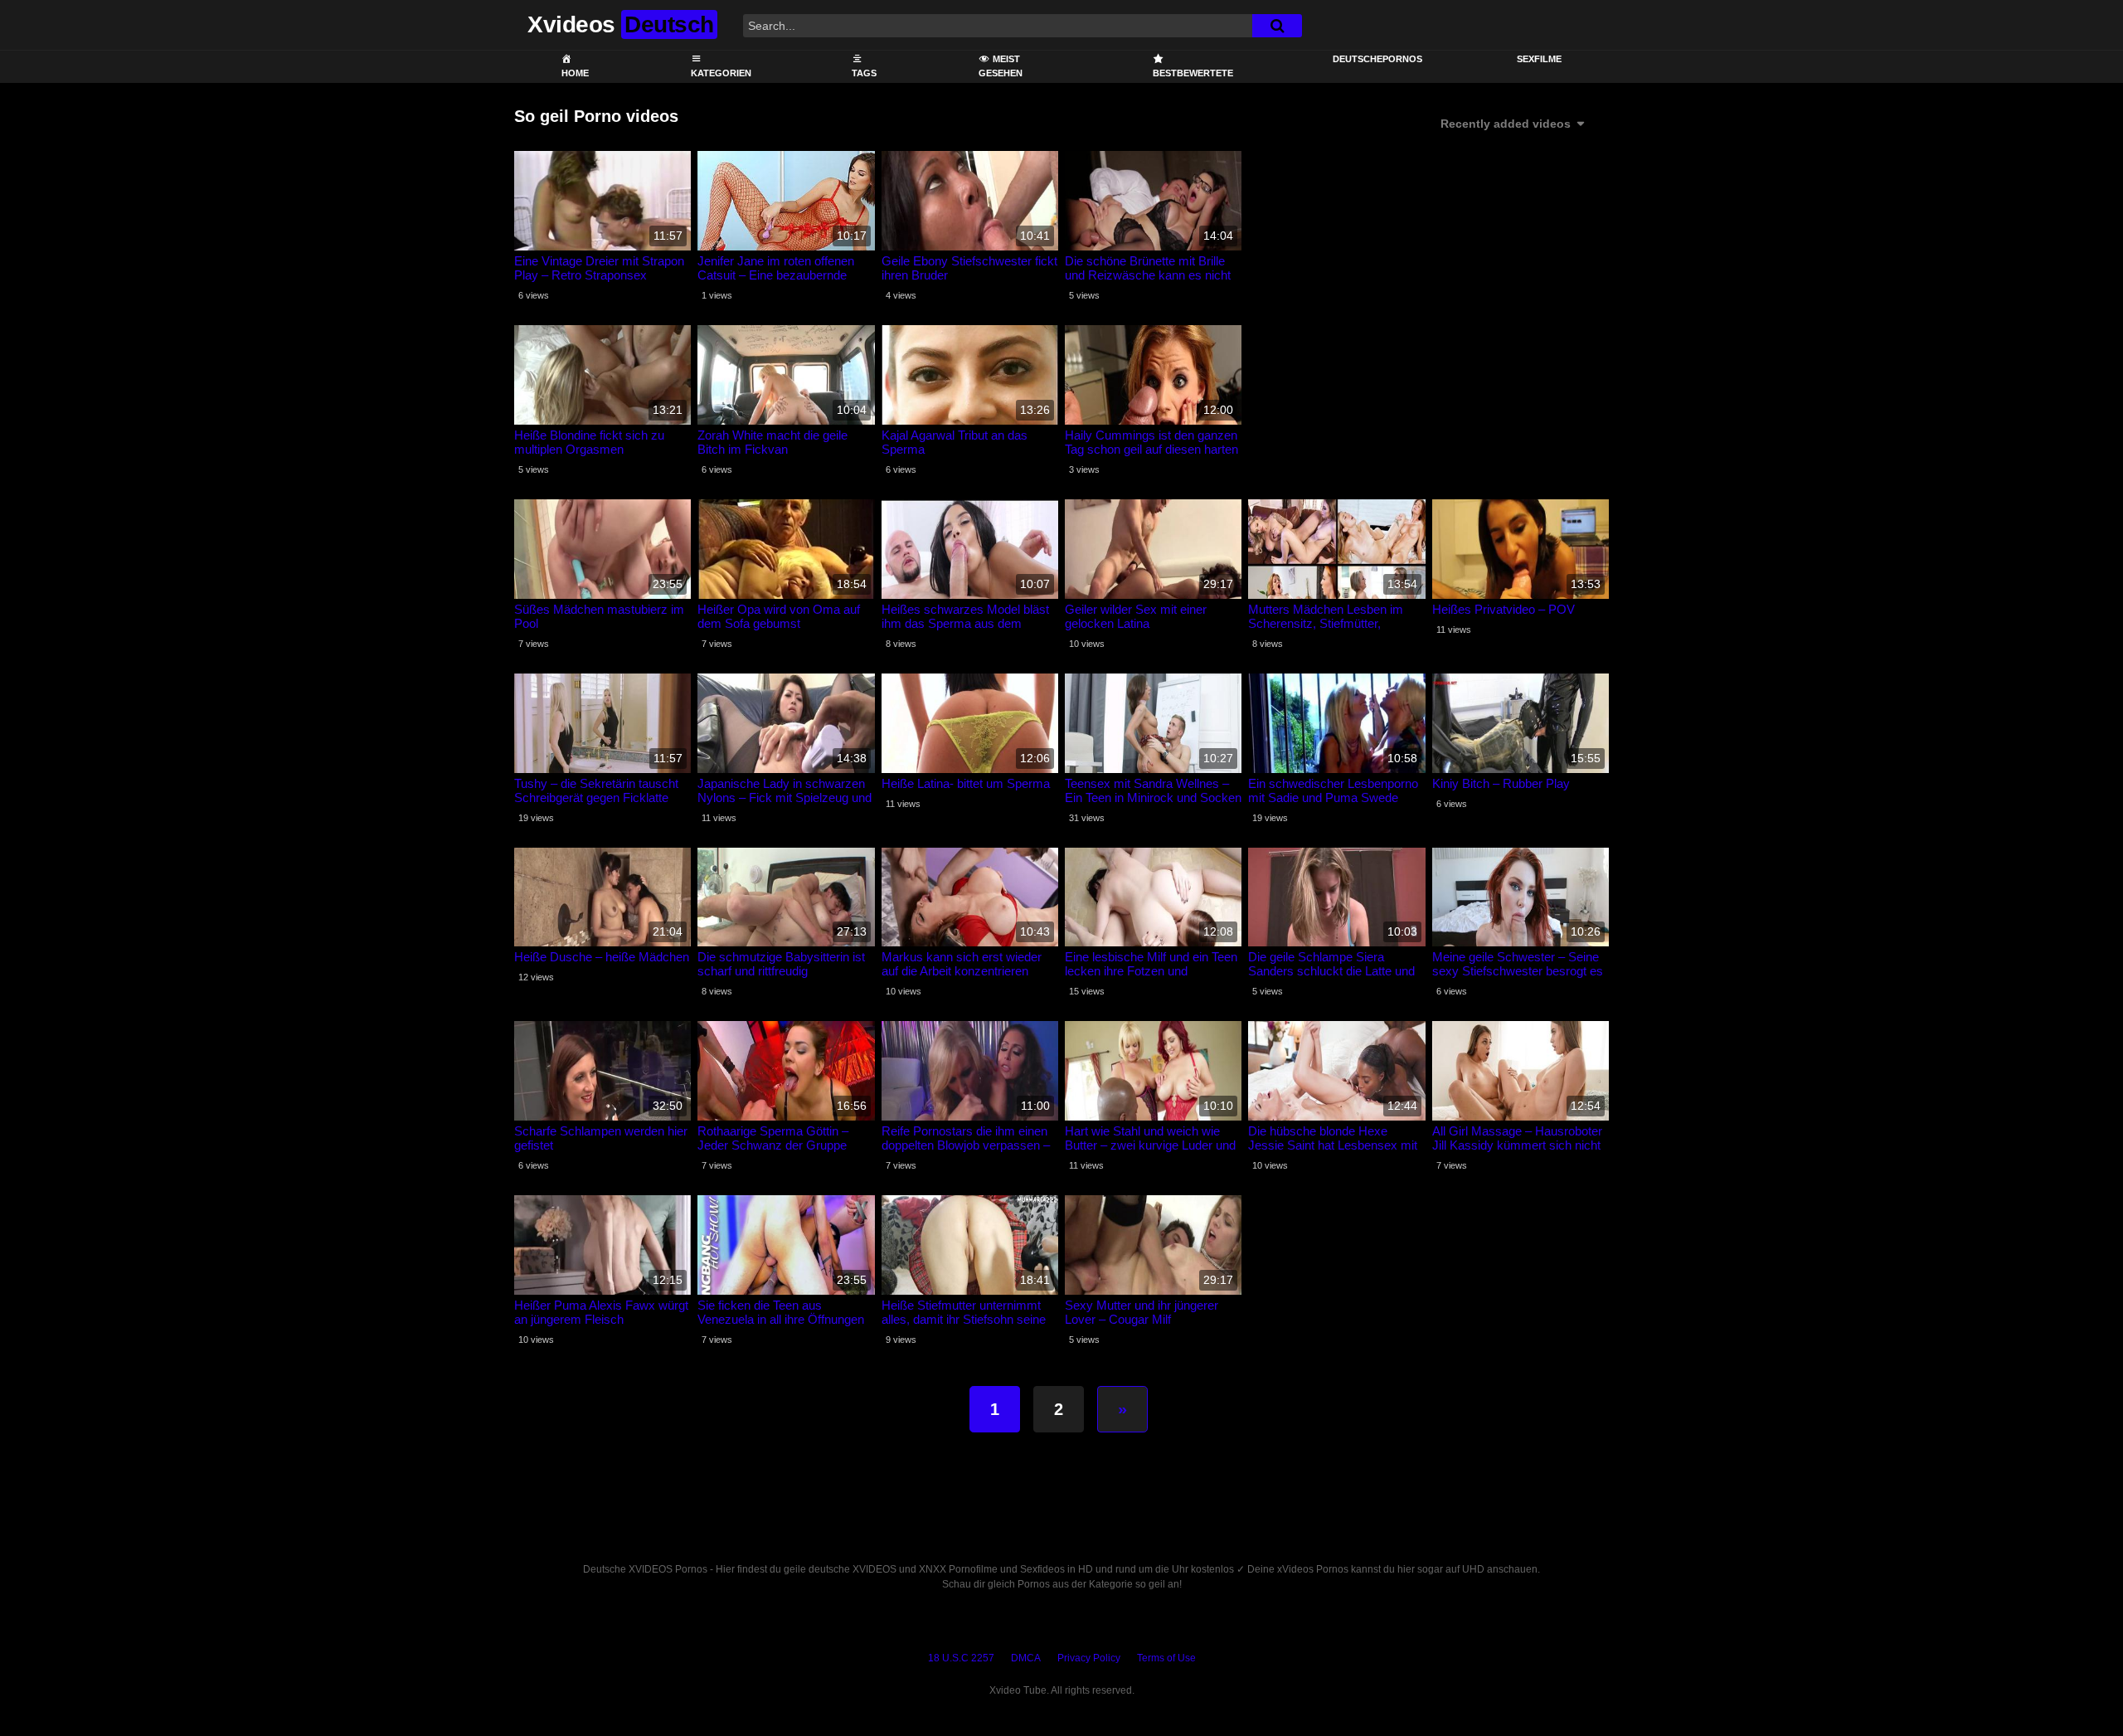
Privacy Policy (1089, 1658)
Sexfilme (1539, 59)
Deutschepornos (1377, 59)
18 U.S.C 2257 (961, 1658)
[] (1277, 26)
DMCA (1026, 1658)
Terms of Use (1166, 1658)
